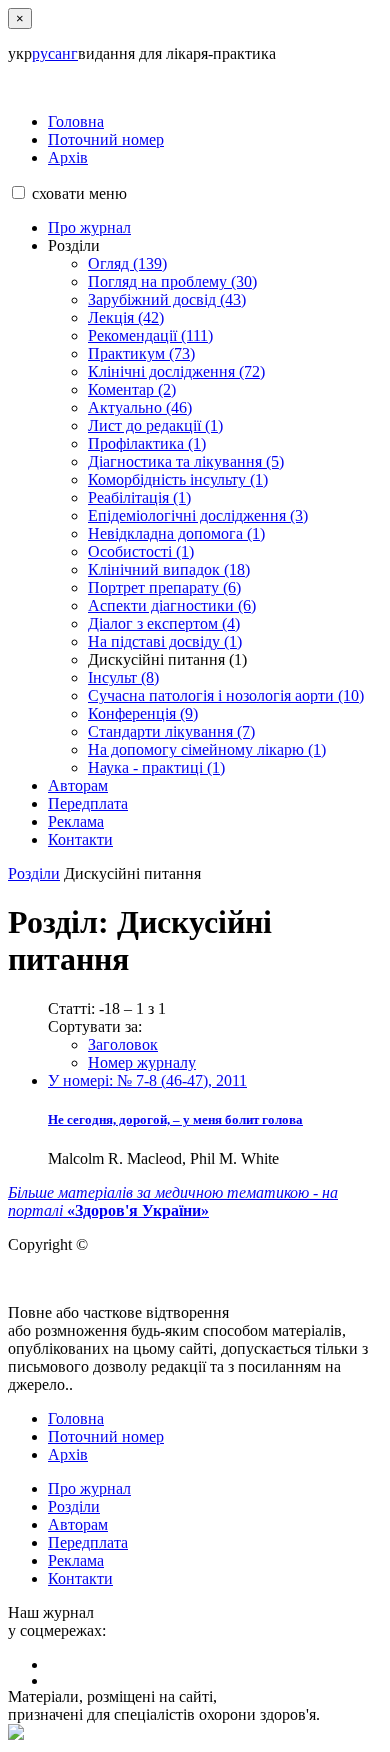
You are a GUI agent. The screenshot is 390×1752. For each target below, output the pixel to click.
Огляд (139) (127, 263)
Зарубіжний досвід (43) (167, 299)
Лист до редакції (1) (155, 425)
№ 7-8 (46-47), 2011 (147, 1080)
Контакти (80, 839)
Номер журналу (142, 1062)
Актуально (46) (140, 407)
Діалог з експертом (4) (164, 623)
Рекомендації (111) (150, 335)
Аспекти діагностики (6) (172, 605)
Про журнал (89, 227)
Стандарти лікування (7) (171, 731)
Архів (68, 157)
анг (66, 53)
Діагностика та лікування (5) (186, 461)
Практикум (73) (141, 353)
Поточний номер (106, 139)
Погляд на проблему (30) (172, 281)
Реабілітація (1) (139, 497)
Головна (76, 121)
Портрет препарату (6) (164, 587)
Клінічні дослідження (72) (176, 371)
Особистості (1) (141, 551)
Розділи (34, 873)
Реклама (76, 821)
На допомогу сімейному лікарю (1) (207, 749)
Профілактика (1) (147, 443)
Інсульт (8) (123, 677)
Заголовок (123, 1044)
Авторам (78, 785)
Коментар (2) (132, 389)
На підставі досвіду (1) (165, 641)
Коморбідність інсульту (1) (178, 479)
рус (43, 53)
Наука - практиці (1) (156, 767)
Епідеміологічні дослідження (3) (198, 515)
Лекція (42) (126, 317)
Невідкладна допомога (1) (176, 533)
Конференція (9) (143, 713)
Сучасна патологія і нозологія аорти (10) (226, 695)
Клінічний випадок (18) (169, 569)
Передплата (88, 803)
